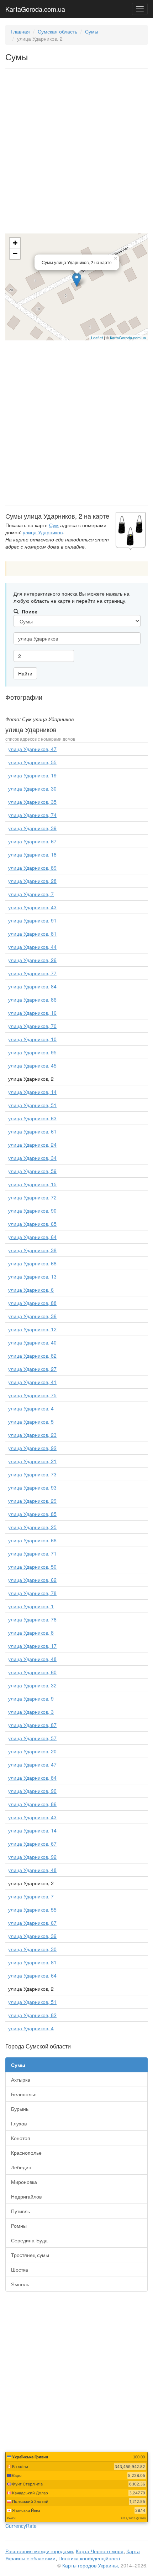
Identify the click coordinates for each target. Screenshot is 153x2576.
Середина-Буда (29, 2240)
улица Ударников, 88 (32, 1303)
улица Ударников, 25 (32, 1527)
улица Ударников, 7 (31, 894)
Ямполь (20, 2284)
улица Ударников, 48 (32, 1659)
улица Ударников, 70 (32, 1026)
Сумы (92, 31)
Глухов (19, 2123)
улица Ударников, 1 (31, 1606)
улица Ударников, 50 (32, 1567)
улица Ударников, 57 (32, 1738)
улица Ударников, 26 (32, 960)
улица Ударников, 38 (32, 1250)
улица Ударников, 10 (32, 1039)
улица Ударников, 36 (32, 1316)
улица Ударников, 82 (32, 1356)
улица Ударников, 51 (32, 1105)
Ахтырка (21, 2079)
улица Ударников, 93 (32, 1487)
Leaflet (97, 338)
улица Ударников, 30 (32, 788)
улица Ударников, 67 (32, 841)
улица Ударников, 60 (32, 1672)
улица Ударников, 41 (32, 1382)
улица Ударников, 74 (32, 815)
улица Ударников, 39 (32, 828)
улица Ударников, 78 (32, 1593)
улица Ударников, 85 (32, 1514)
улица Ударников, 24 (32, 1145)
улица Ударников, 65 (32, 1224)
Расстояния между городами (39, 2551)
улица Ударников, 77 (32, 973)
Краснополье (26, 2153)
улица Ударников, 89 (32, 868)
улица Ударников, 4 (31, 1408)
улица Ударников (43, 532)
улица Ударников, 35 (32, 802)
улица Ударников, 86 (32, 999)
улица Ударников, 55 (32, 762)
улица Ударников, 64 (32, 1237)
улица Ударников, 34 (32, 1158)
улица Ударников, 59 (32, 1171)
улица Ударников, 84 (32, 986)
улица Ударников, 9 (31, 1698)
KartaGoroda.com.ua (35, 7)
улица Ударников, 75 (32, 1395)
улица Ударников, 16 (32, 1013)
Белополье (24, 2094)
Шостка (20, 2269)
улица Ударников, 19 (32, 775)
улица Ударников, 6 (31, 1290)
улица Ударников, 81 (32, 934)
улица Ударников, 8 (31, 1633)
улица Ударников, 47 (32, 749)
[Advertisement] (76, 153)
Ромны (19, 2226)
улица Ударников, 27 (32, 1369)
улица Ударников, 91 (32, 920)
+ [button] (15, 243)
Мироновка (24, 2182)
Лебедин (21, 2167)
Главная (20, 31)
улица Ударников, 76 (32, 1619)
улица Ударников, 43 (32, 907)
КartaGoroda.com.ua (128, 338)
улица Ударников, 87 (32, 1725)
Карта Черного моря (100, 2551)
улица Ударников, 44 (32, 947)
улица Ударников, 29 (32, 1501)
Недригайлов (26, 2196)
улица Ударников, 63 (32, 1118)
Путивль (20, 2211)
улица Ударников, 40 (32, 1342)
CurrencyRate (21, 2526)
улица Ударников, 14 (32, 1092)
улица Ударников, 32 (32, 1685)
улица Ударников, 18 (32, 854)
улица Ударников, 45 (32, 1065)
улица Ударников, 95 (32, 1052)
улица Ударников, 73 (32, 1474)
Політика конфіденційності (89, 2558)
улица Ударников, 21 (32, 1461)
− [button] (15, 254)
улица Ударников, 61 (32, 1131)
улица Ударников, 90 (32, 1210)
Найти (25, 673)
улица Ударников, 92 (32, 1448)
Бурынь (20, 2109)
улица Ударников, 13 (32, 1276)
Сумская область (57, 31)
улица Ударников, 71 (32, 1553)
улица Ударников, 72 (32, 1197)
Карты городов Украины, (91, 2565)
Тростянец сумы (30, 2255)
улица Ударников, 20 (32, 1751)
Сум (54, 525)
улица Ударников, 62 (32, 1580)
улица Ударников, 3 (31, 1712)
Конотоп (21, 2138)
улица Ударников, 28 (32, 881)
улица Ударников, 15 (32, 1184)
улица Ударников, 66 (32, 1540)
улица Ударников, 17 (32, 1646)
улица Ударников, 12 (32, 1329)
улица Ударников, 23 (32, 1435)
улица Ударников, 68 (32, 1263)
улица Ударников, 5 (31, 1421)
